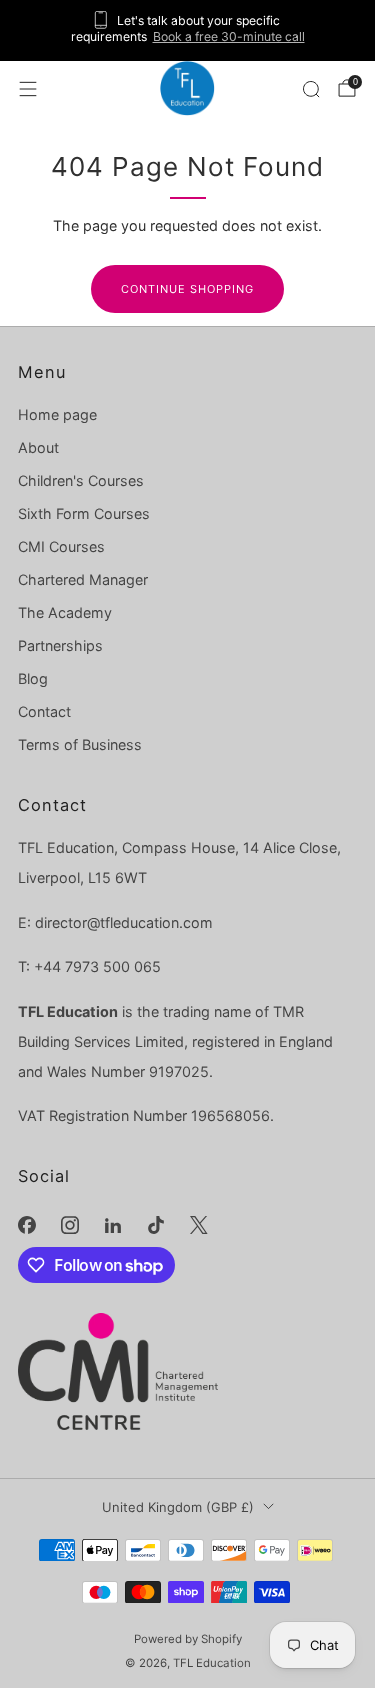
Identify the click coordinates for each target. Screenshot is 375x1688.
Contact (44, 711)
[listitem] (188, 30)
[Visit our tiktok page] (156, 1225)
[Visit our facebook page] (26, 1225)
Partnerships (60, 645)
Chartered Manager (83, 579)
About (38, 447)
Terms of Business (80, 744)
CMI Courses (61, 546)
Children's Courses (81, 480)
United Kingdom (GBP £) (178, 1507)
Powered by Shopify (188, 1639)
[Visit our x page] (199, 1225)
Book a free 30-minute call (229, 36)
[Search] (311, 89)
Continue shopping (187, 289)
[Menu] (28, 89)
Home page (57, 414)
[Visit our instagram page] (69, 1225)
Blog (33, 678)
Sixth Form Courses (84, 513)
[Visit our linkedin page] (112, 1225)
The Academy (65, 612)
